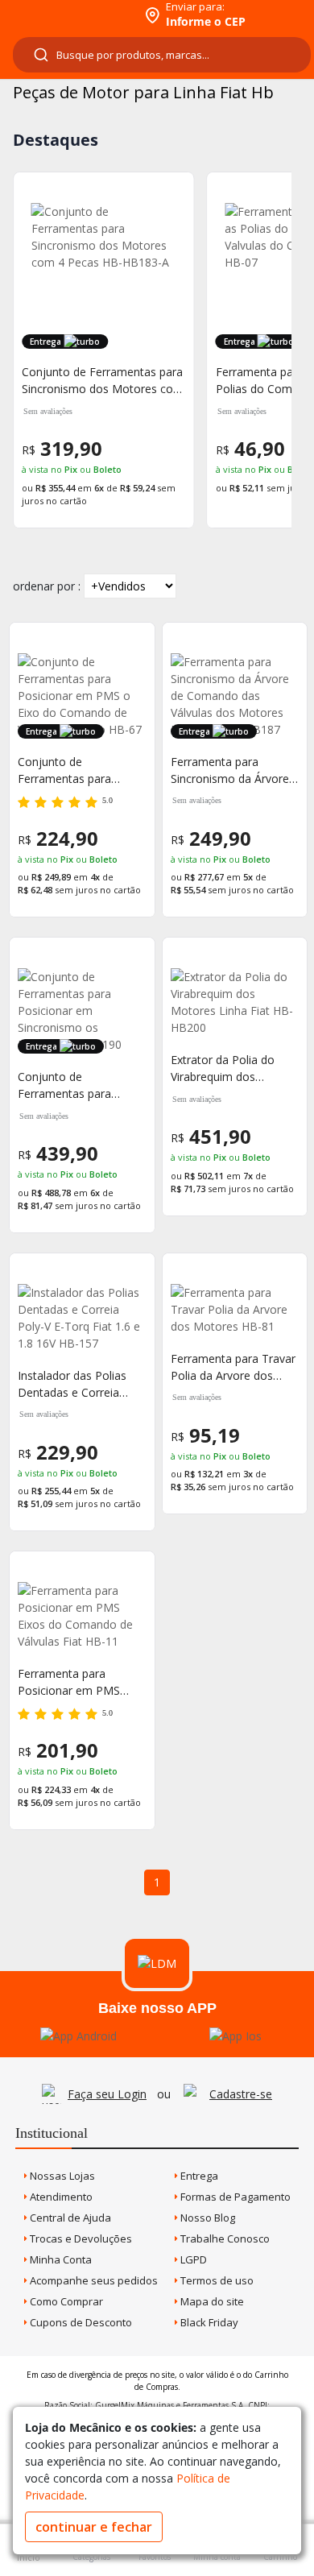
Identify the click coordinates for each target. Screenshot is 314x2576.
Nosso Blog (207, 2218)
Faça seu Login (107, 2094)
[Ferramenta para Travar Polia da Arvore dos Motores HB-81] (235, 1309)
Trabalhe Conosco (224, 2238)
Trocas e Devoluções (80, 2238)
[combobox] (162, 55)
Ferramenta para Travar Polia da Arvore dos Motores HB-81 (233, 1367)
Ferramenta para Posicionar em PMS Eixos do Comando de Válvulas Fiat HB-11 (75, 1682)
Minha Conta (60, 2259)
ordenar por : (47, 586)
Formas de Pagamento (234, 2197)
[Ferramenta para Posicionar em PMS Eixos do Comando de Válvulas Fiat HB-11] (82, 1616)
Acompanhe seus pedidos (93, 2280)
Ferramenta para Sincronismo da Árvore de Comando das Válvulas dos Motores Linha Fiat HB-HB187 (230, 770)
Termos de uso (216, 2280)
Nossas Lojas (61, 2176)
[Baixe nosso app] (78, 2036)
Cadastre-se (241, 2094)
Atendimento (60, 2197)
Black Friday (208, 2322)
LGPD (192, 2259)
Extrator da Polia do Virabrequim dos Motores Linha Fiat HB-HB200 (232, 1069)
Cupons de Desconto (80, 2322)
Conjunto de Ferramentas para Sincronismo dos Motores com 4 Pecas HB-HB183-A (103, 381)
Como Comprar (65, 2301)
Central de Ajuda (69, 2218)
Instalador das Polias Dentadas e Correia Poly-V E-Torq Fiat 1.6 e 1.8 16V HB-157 (79, 1384)
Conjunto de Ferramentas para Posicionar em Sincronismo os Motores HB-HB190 (70, 1085)
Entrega (198, 2176)
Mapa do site (211, 2301)
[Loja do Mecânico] (70, 14)
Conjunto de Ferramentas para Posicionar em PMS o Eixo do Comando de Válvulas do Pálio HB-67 (80, 770)
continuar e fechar (94, 2527)
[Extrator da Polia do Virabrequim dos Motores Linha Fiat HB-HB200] (235, 1002)
